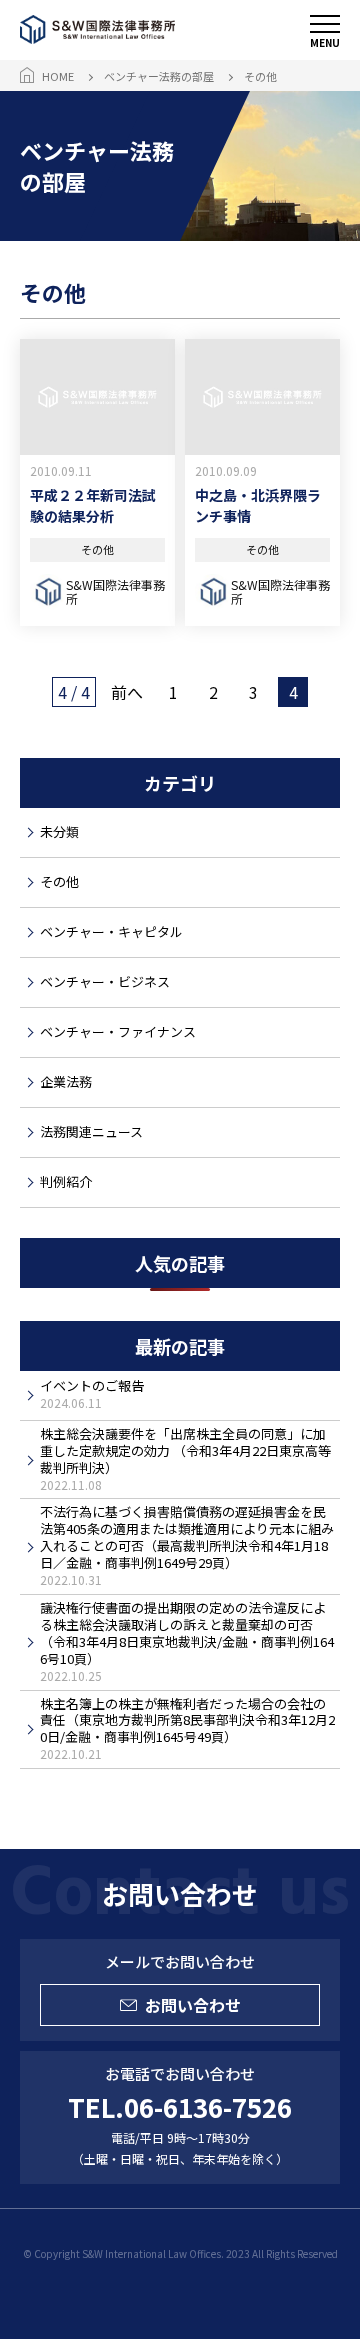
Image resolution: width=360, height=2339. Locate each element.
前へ (127, 692)
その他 (59, 881)
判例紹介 (66, 1181)
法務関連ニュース (91, 1131)
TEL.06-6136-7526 (180, 2106)
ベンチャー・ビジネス (105, 981)
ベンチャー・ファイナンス (118, 1031)
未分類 (59, 831)
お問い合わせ (193, 2005)
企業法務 (66, 1081)
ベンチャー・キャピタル (111, 931)
